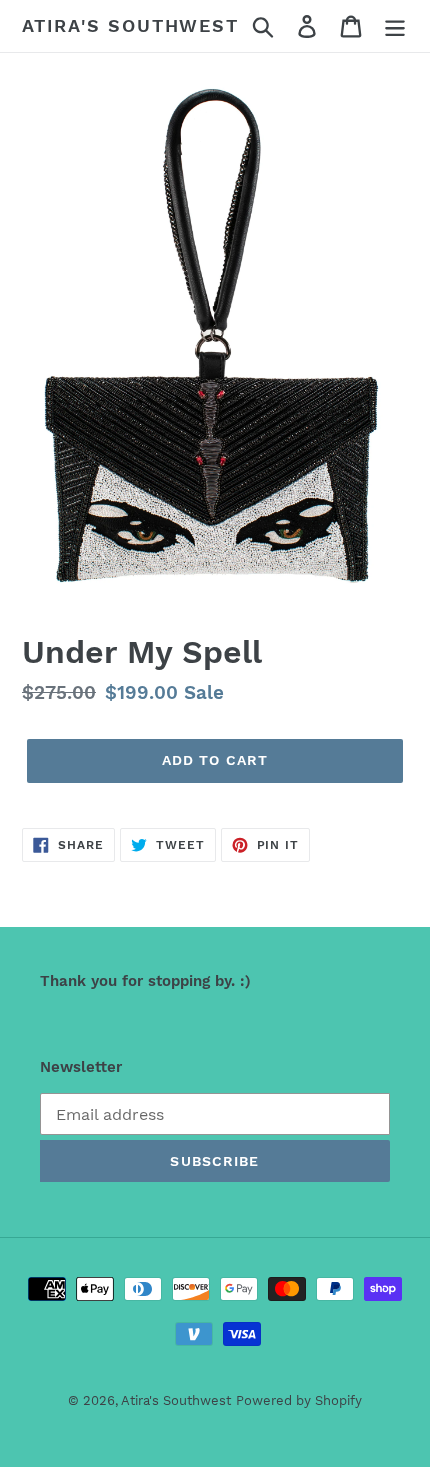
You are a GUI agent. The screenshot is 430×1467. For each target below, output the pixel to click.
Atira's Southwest (130, 25)
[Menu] (395, 26)
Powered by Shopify (299, 1400)
